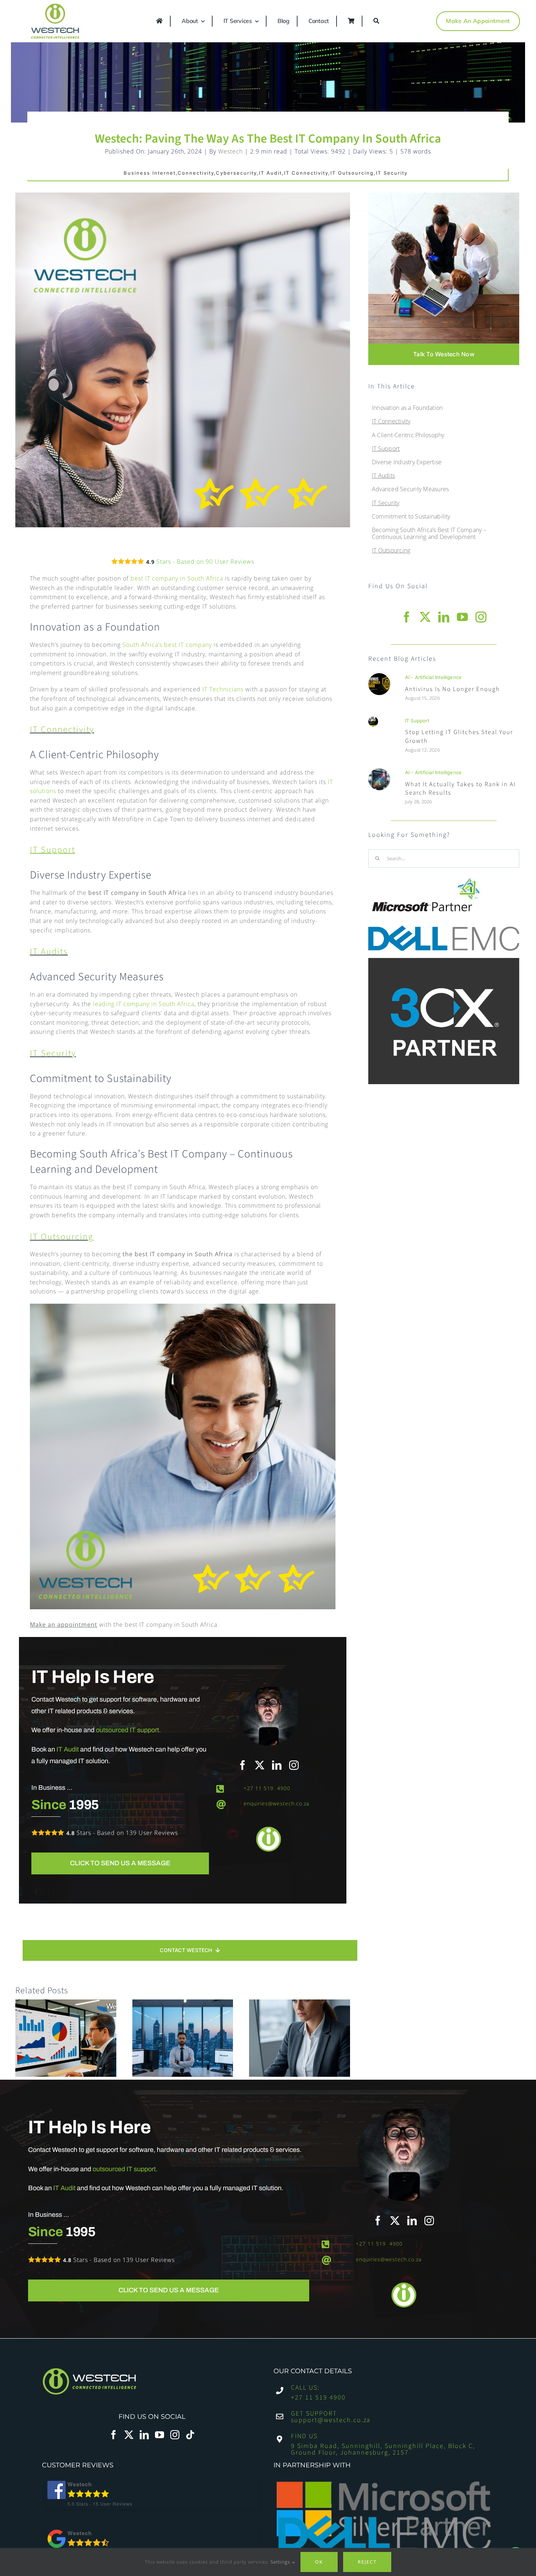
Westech (230, 151)
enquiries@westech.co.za (276, 1803)
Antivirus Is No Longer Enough (453, 689)
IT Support (417, 721)
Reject (367, 2562)
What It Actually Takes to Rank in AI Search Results (461, 789)
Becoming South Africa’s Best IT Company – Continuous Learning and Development (429, 533)
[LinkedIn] (144, 2435)
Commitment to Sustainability (411, 516)
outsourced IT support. (128, 1730)
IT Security (53, 1053)
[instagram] (294, 1765)
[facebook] (243, 1765)
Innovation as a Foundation (407, 408)
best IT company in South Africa (177, 578)
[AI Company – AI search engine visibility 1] (379, 771)
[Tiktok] (190, 2435)
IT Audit (68, 1749)
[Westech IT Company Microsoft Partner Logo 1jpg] (426, 878)
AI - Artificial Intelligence (433, 677)
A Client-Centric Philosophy (408, 435)
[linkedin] (277, 1765)
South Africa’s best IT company (167, 645)
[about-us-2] (444, 195)
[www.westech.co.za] (58, 21)
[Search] (377, 21)
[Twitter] (129, 2435)
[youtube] (463, 617)
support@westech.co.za (331, 2420)
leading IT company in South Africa (144, 1004)
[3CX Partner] (444, 961)
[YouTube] (160, 2435)
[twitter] (260, 1765)
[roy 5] (379, 676)
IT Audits (49, 952)
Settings (281, 2562)
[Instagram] (175, 2435)
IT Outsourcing (62, 1237)
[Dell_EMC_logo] (444, 928)
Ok (319, 2562)
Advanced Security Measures (410, 489)
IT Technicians (223, 689)
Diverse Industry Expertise (407, 462)
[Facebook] (114, 2435)
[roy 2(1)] (373, 719)
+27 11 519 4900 (267, 1788)
